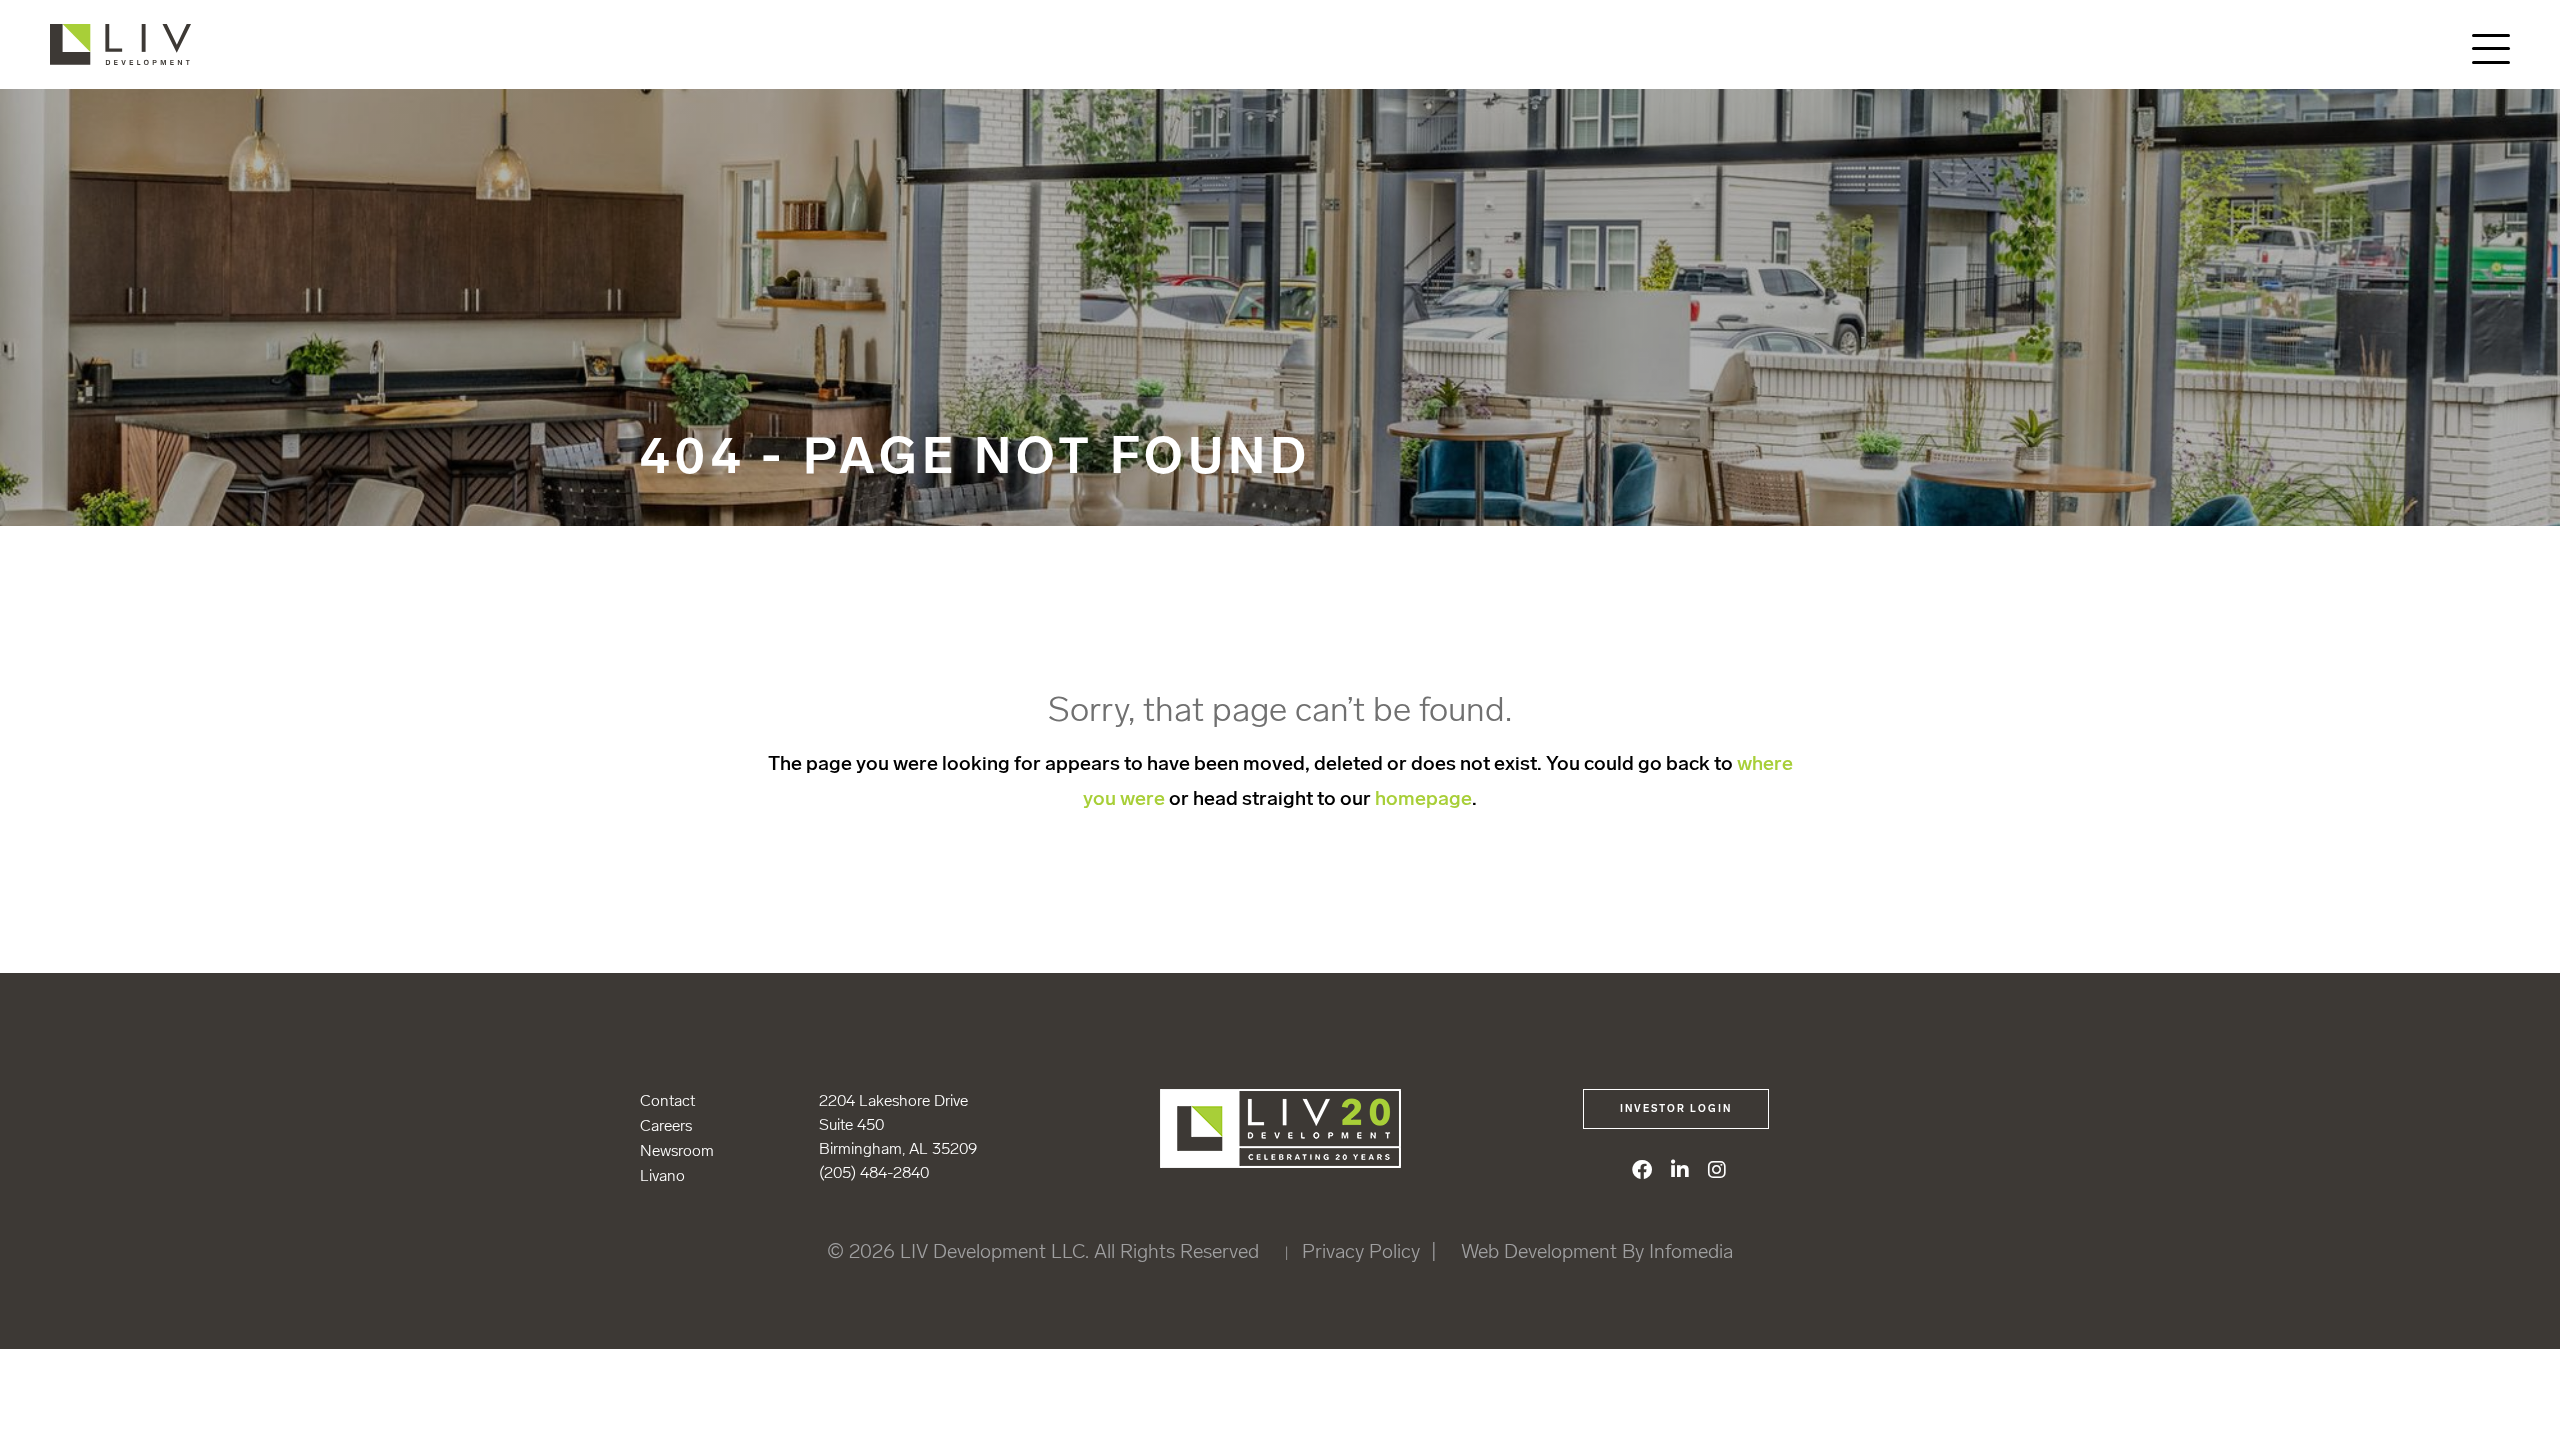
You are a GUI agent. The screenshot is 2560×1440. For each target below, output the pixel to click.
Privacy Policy (1361, 1251)
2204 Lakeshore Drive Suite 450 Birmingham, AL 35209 (898, 1124)
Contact (667, 1100)
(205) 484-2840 (874, 1172)
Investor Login (1676, 1109)
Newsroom (677, 1150)
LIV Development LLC (137, 44)
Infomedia (1691, 1251)
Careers (666, 1125)
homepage (1423, 798)
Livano (662, 1175)
